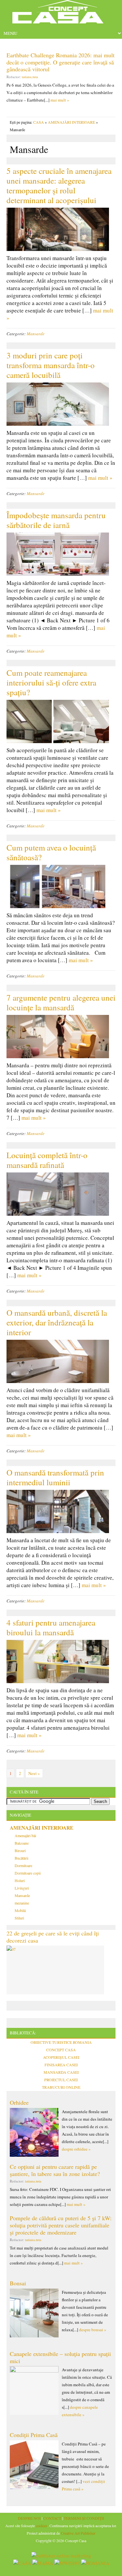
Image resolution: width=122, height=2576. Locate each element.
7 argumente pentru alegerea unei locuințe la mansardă (61, 1002)
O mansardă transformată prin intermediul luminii (55, 1477)
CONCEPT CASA (61, 2050)
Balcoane (22, 1843)
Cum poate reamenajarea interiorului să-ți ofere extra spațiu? (51, 682)
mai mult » (60, 100)
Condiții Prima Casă (34, 2435)
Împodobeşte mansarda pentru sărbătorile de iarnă (56, 520)
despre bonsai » (93, 2330)
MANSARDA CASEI (61, 2072)
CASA (39, 122)
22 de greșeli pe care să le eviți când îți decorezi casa (53, 1937)
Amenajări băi (25, 1835)
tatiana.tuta (30, 77)
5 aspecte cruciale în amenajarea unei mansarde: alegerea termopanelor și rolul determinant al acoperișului (59, 185)
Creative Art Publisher (78, 2533)
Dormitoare (23, 1865)
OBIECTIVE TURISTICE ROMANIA (61, 2042)
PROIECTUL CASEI (61, 2080)
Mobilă (20, 1910)
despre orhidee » (76, 2149)
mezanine (22, 1903)
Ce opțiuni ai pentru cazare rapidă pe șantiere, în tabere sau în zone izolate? (55, 2170)
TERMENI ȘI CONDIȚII (84, 2518)
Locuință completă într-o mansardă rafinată (47, 1160)
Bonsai (18, 2283)
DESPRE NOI (29, 2518)
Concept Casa (61, 14)
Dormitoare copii (28, 1873)
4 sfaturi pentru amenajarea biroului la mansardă (51, 1627)
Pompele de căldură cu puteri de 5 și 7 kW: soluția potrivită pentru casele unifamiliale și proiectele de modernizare (61, 2225)
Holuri (20, 1880)
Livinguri (22, 1888)
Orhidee (19, 2102)
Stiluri (19, 1918)
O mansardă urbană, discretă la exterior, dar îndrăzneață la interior (57, 1322)
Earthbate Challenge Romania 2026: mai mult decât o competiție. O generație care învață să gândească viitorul (61, 62)
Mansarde (36, 334)
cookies (42, 2526)
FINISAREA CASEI (61, 2065)
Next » (34, 1773)
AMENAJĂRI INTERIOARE (71, 122)
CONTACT (52, 2518)
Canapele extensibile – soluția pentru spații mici (60, 2357)
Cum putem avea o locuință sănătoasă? (51, 852)
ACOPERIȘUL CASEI (61, 2057)
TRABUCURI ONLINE (61, 2087)
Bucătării (21, 1858)
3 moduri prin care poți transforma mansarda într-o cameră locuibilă (51, 365)
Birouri (20, 1850)
